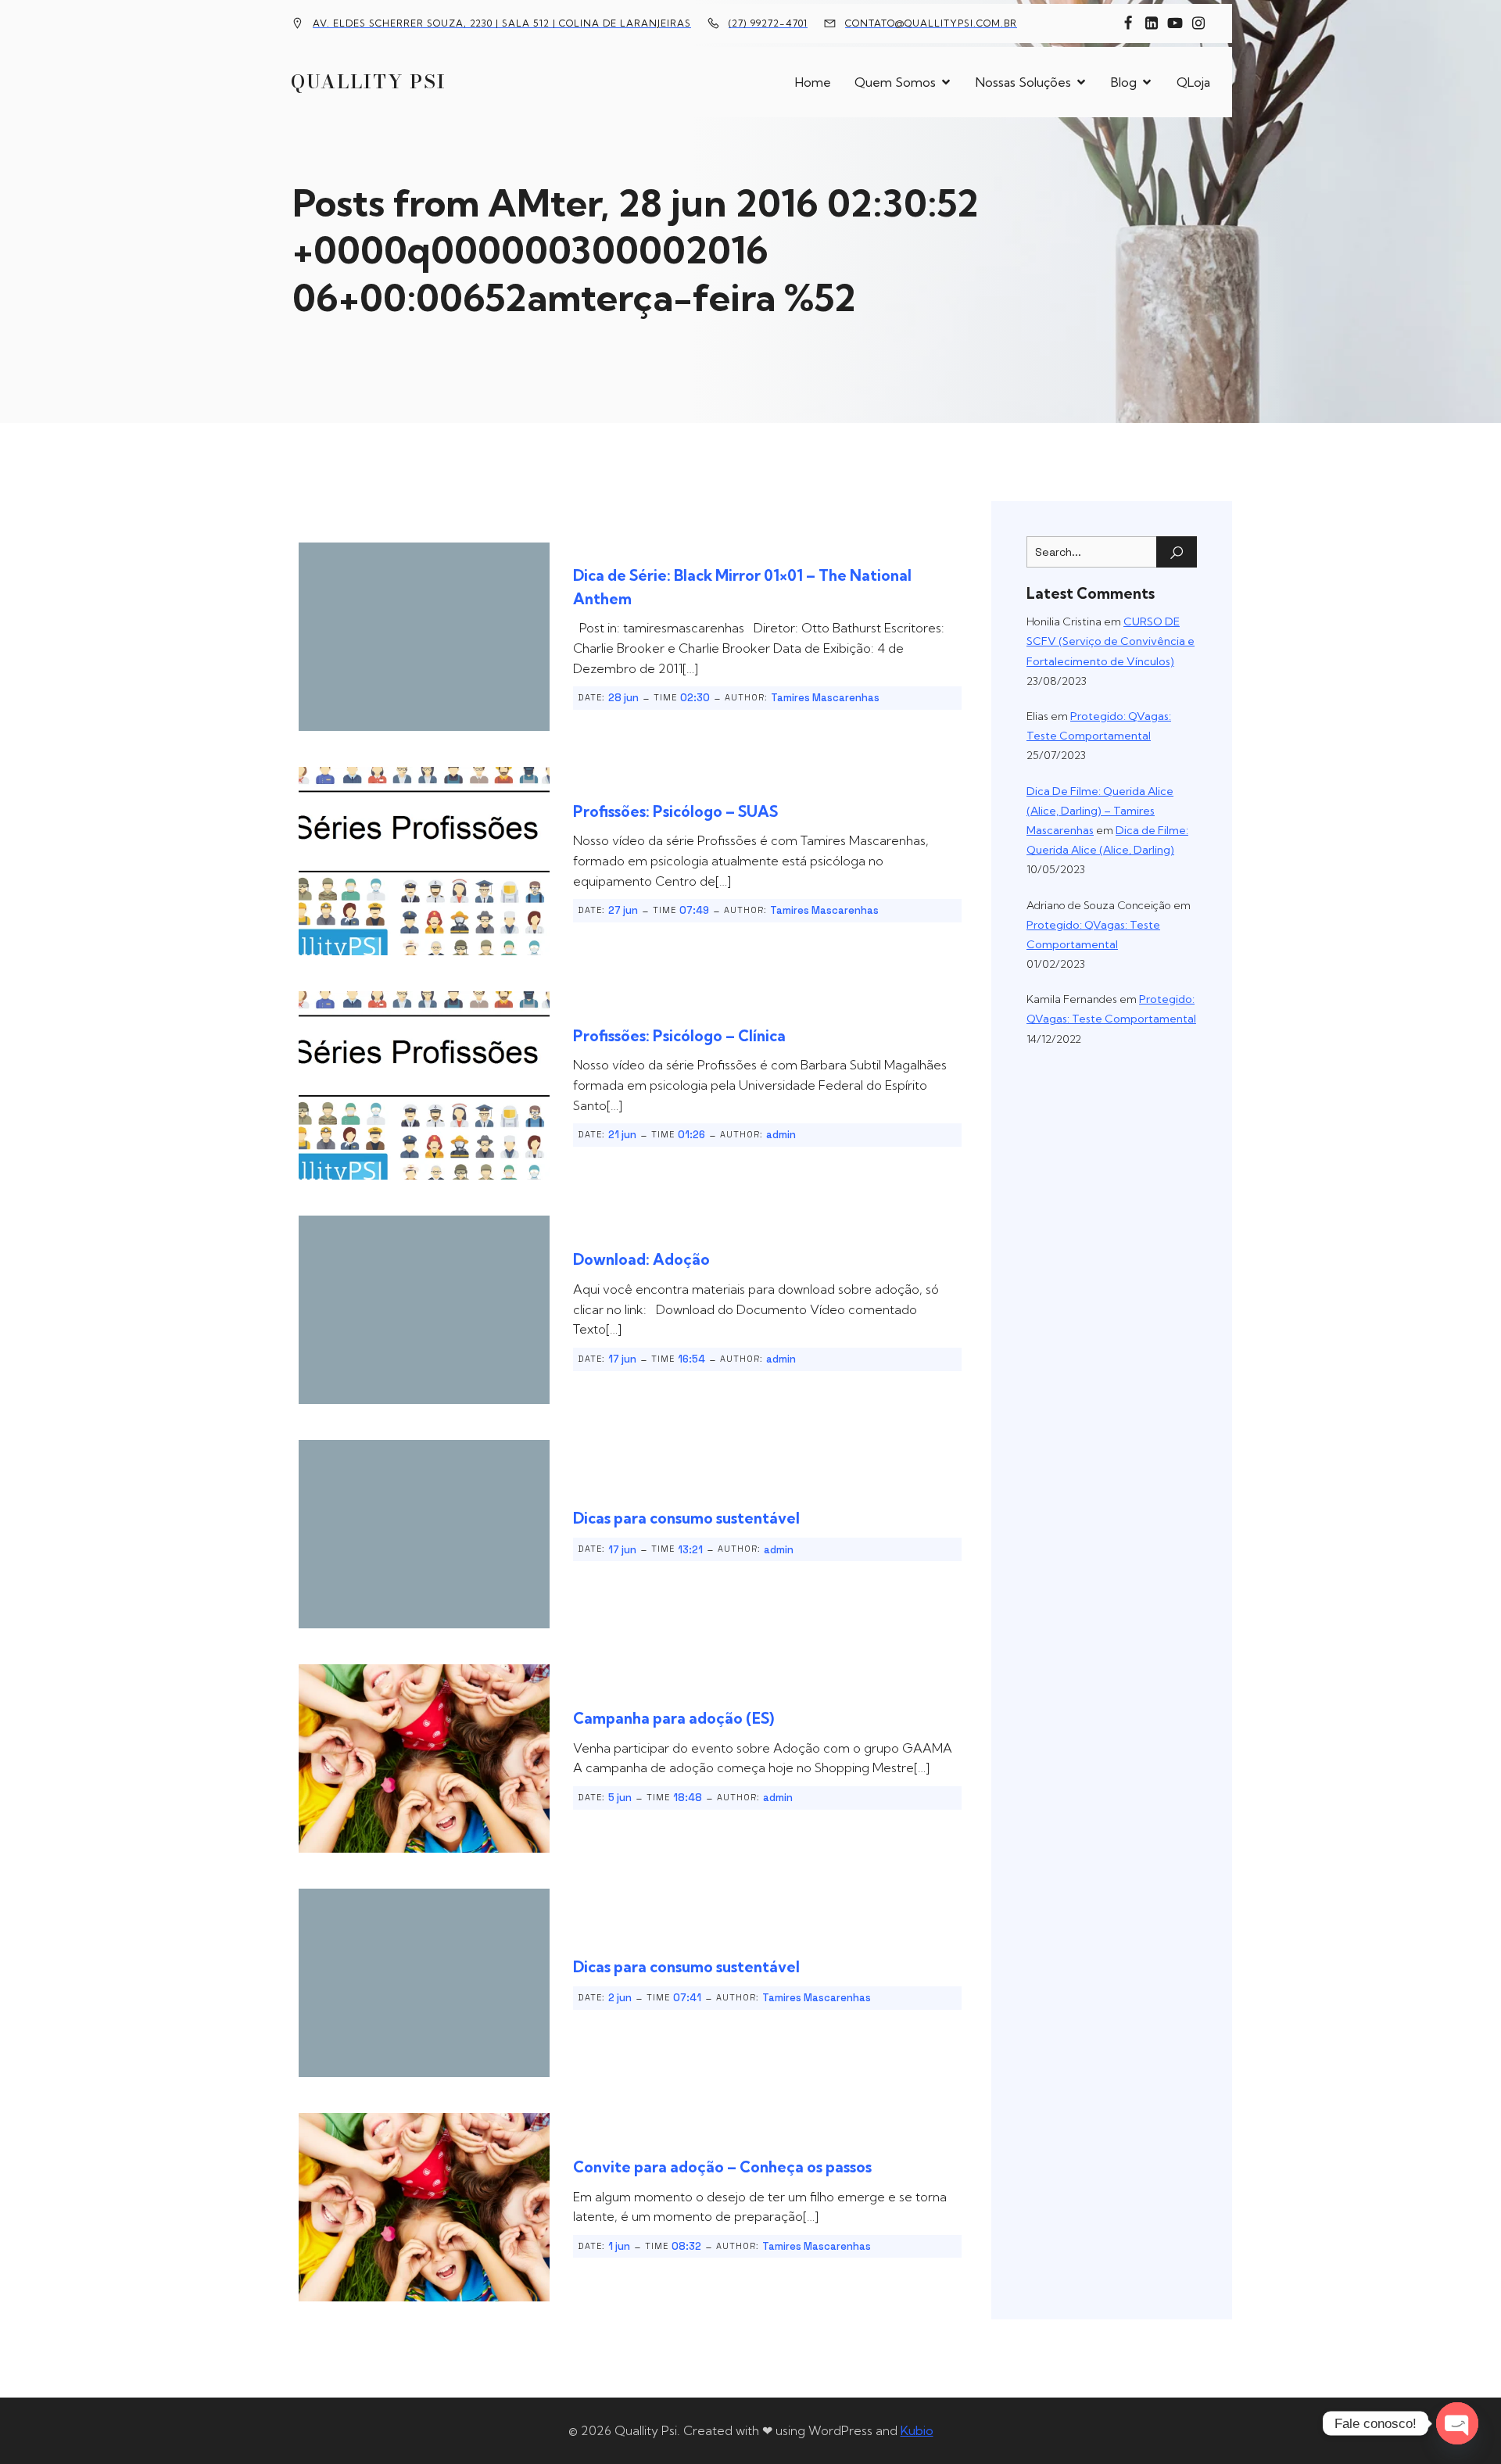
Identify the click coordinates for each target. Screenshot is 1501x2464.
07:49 (694, 910)
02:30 (695, 698)
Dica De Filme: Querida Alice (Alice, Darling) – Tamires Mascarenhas (1100, 811)
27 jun (623, 910)
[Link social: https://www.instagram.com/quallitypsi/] (1198, 23)
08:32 (686, 2246)
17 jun (622, 1359)
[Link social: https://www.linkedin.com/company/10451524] (1152, 23)
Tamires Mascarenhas (825, 698)
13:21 (690, 1550)
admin (781, 1135)
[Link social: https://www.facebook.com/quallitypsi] (1128, 23)
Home (813, 82)
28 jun (623, 698)
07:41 (687, 1998)
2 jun (620, 1998)
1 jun (619, 2246)
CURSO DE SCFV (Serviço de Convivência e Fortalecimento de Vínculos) (1111, 641)
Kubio (917, 2430)
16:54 (691, 1359)
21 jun (622, 1135)
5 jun (620, 1798)
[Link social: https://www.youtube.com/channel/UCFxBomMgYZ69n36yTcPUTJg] (1175, 23)
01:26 (691, 1135)
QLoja (1193, 82)
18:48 (688, 1798)
